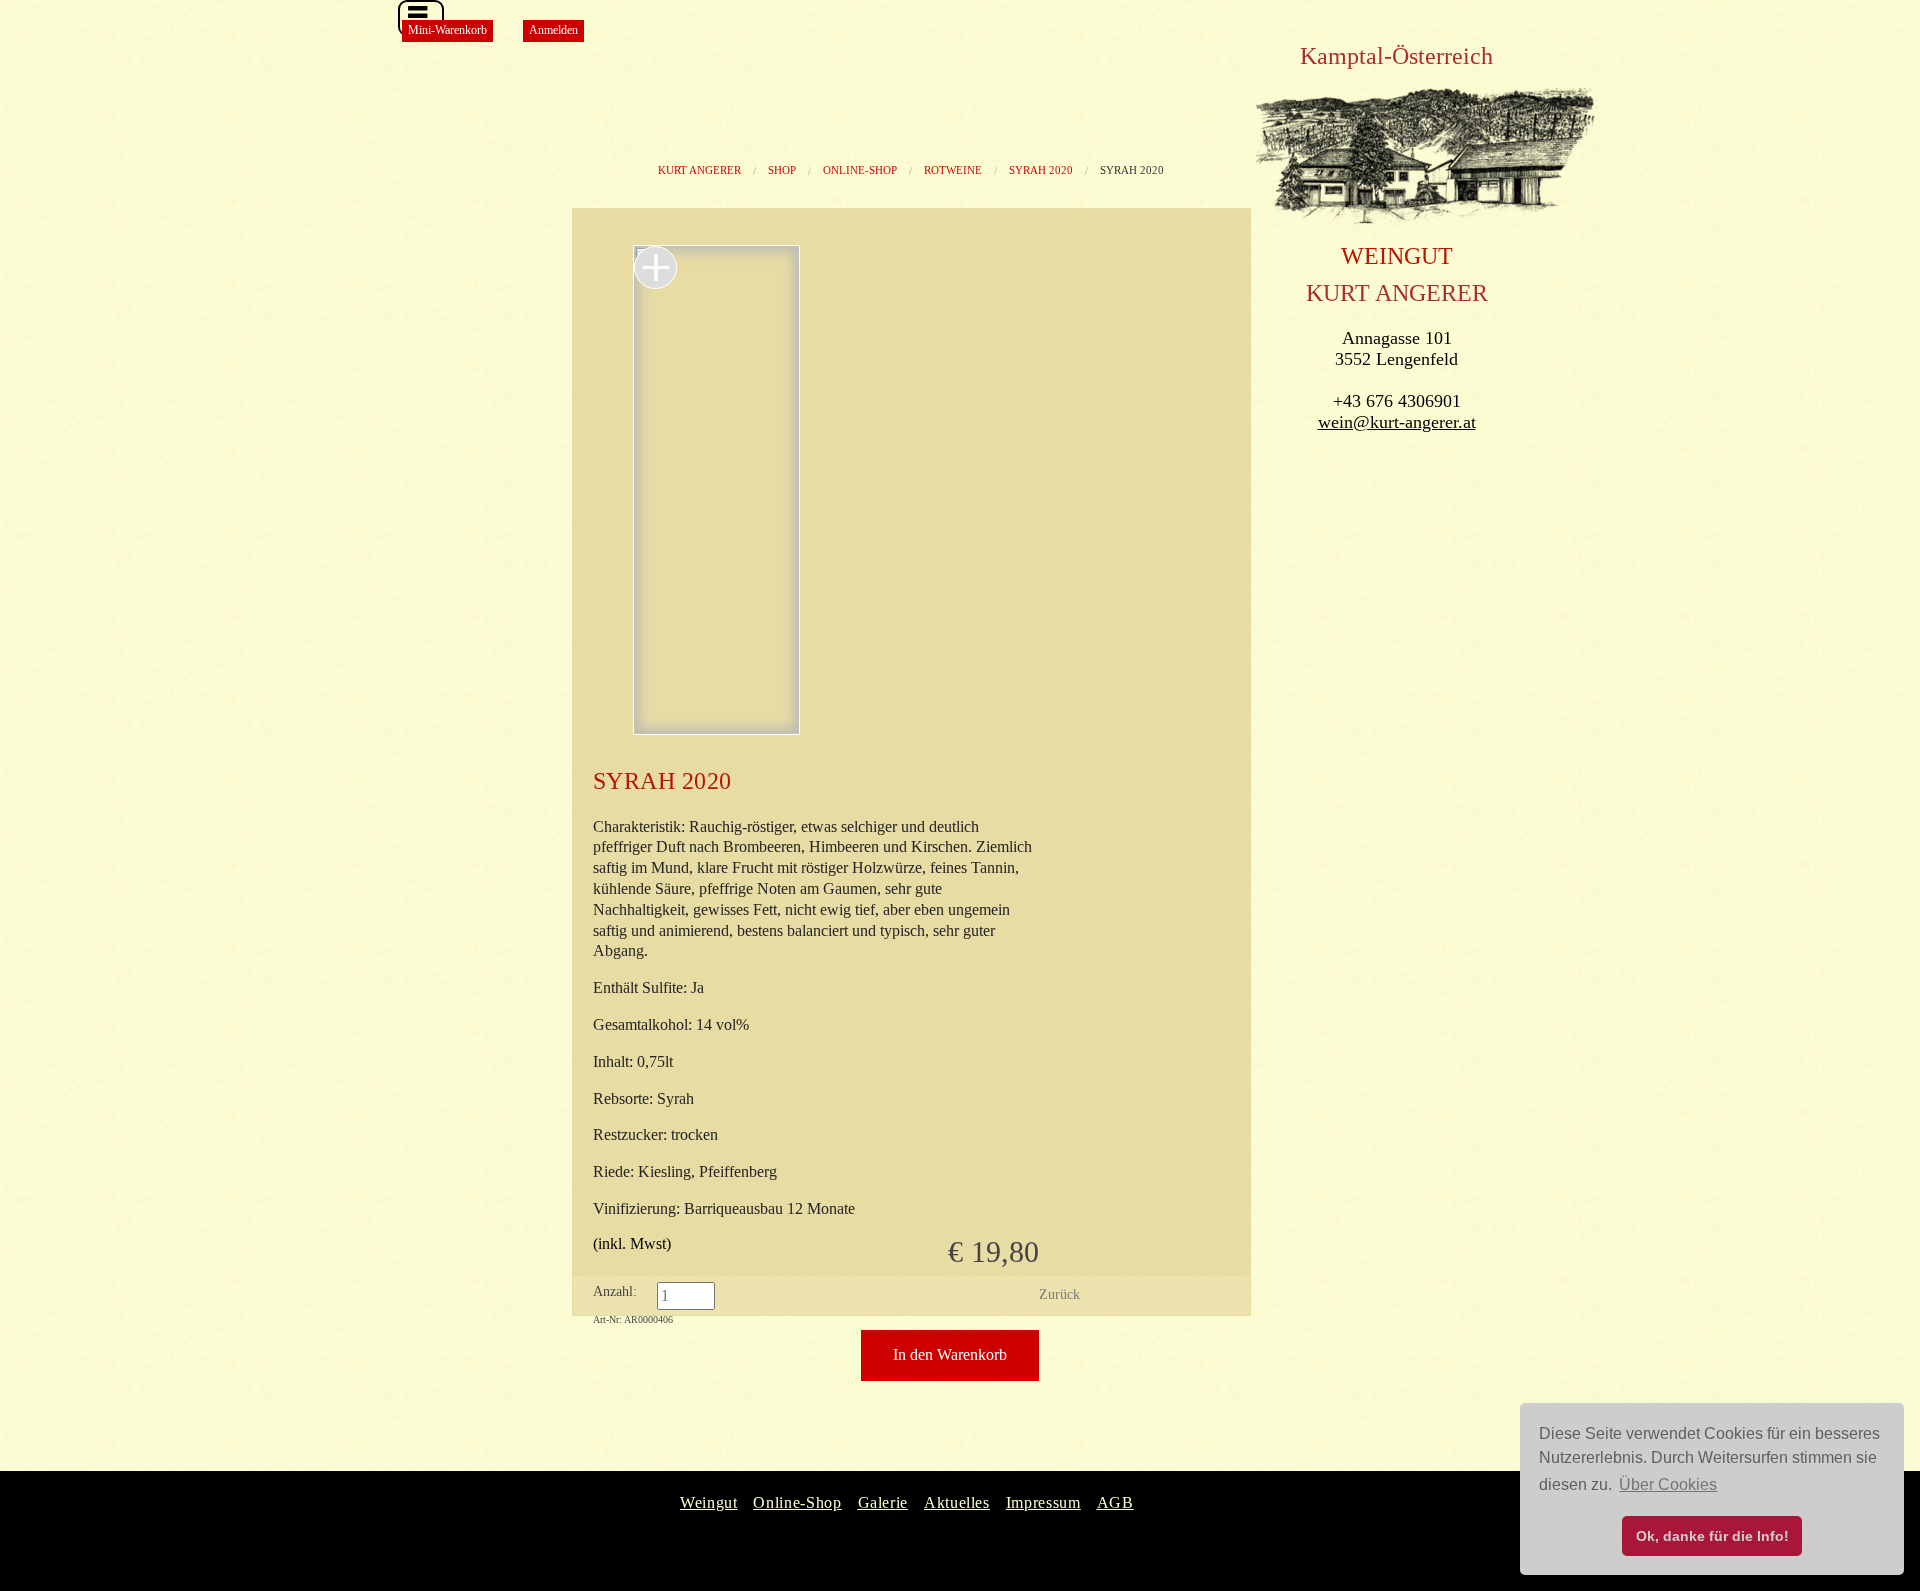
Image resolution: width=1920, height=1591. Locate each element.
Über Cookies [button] (1668, 1484)
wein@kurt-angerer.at (1397, 422)
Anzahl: (615, 1291)
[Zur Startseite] (1426, 225)
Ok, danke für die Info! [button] (1712, 1536)
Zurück (1059, 1294)
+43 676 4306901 (1397, 401)
